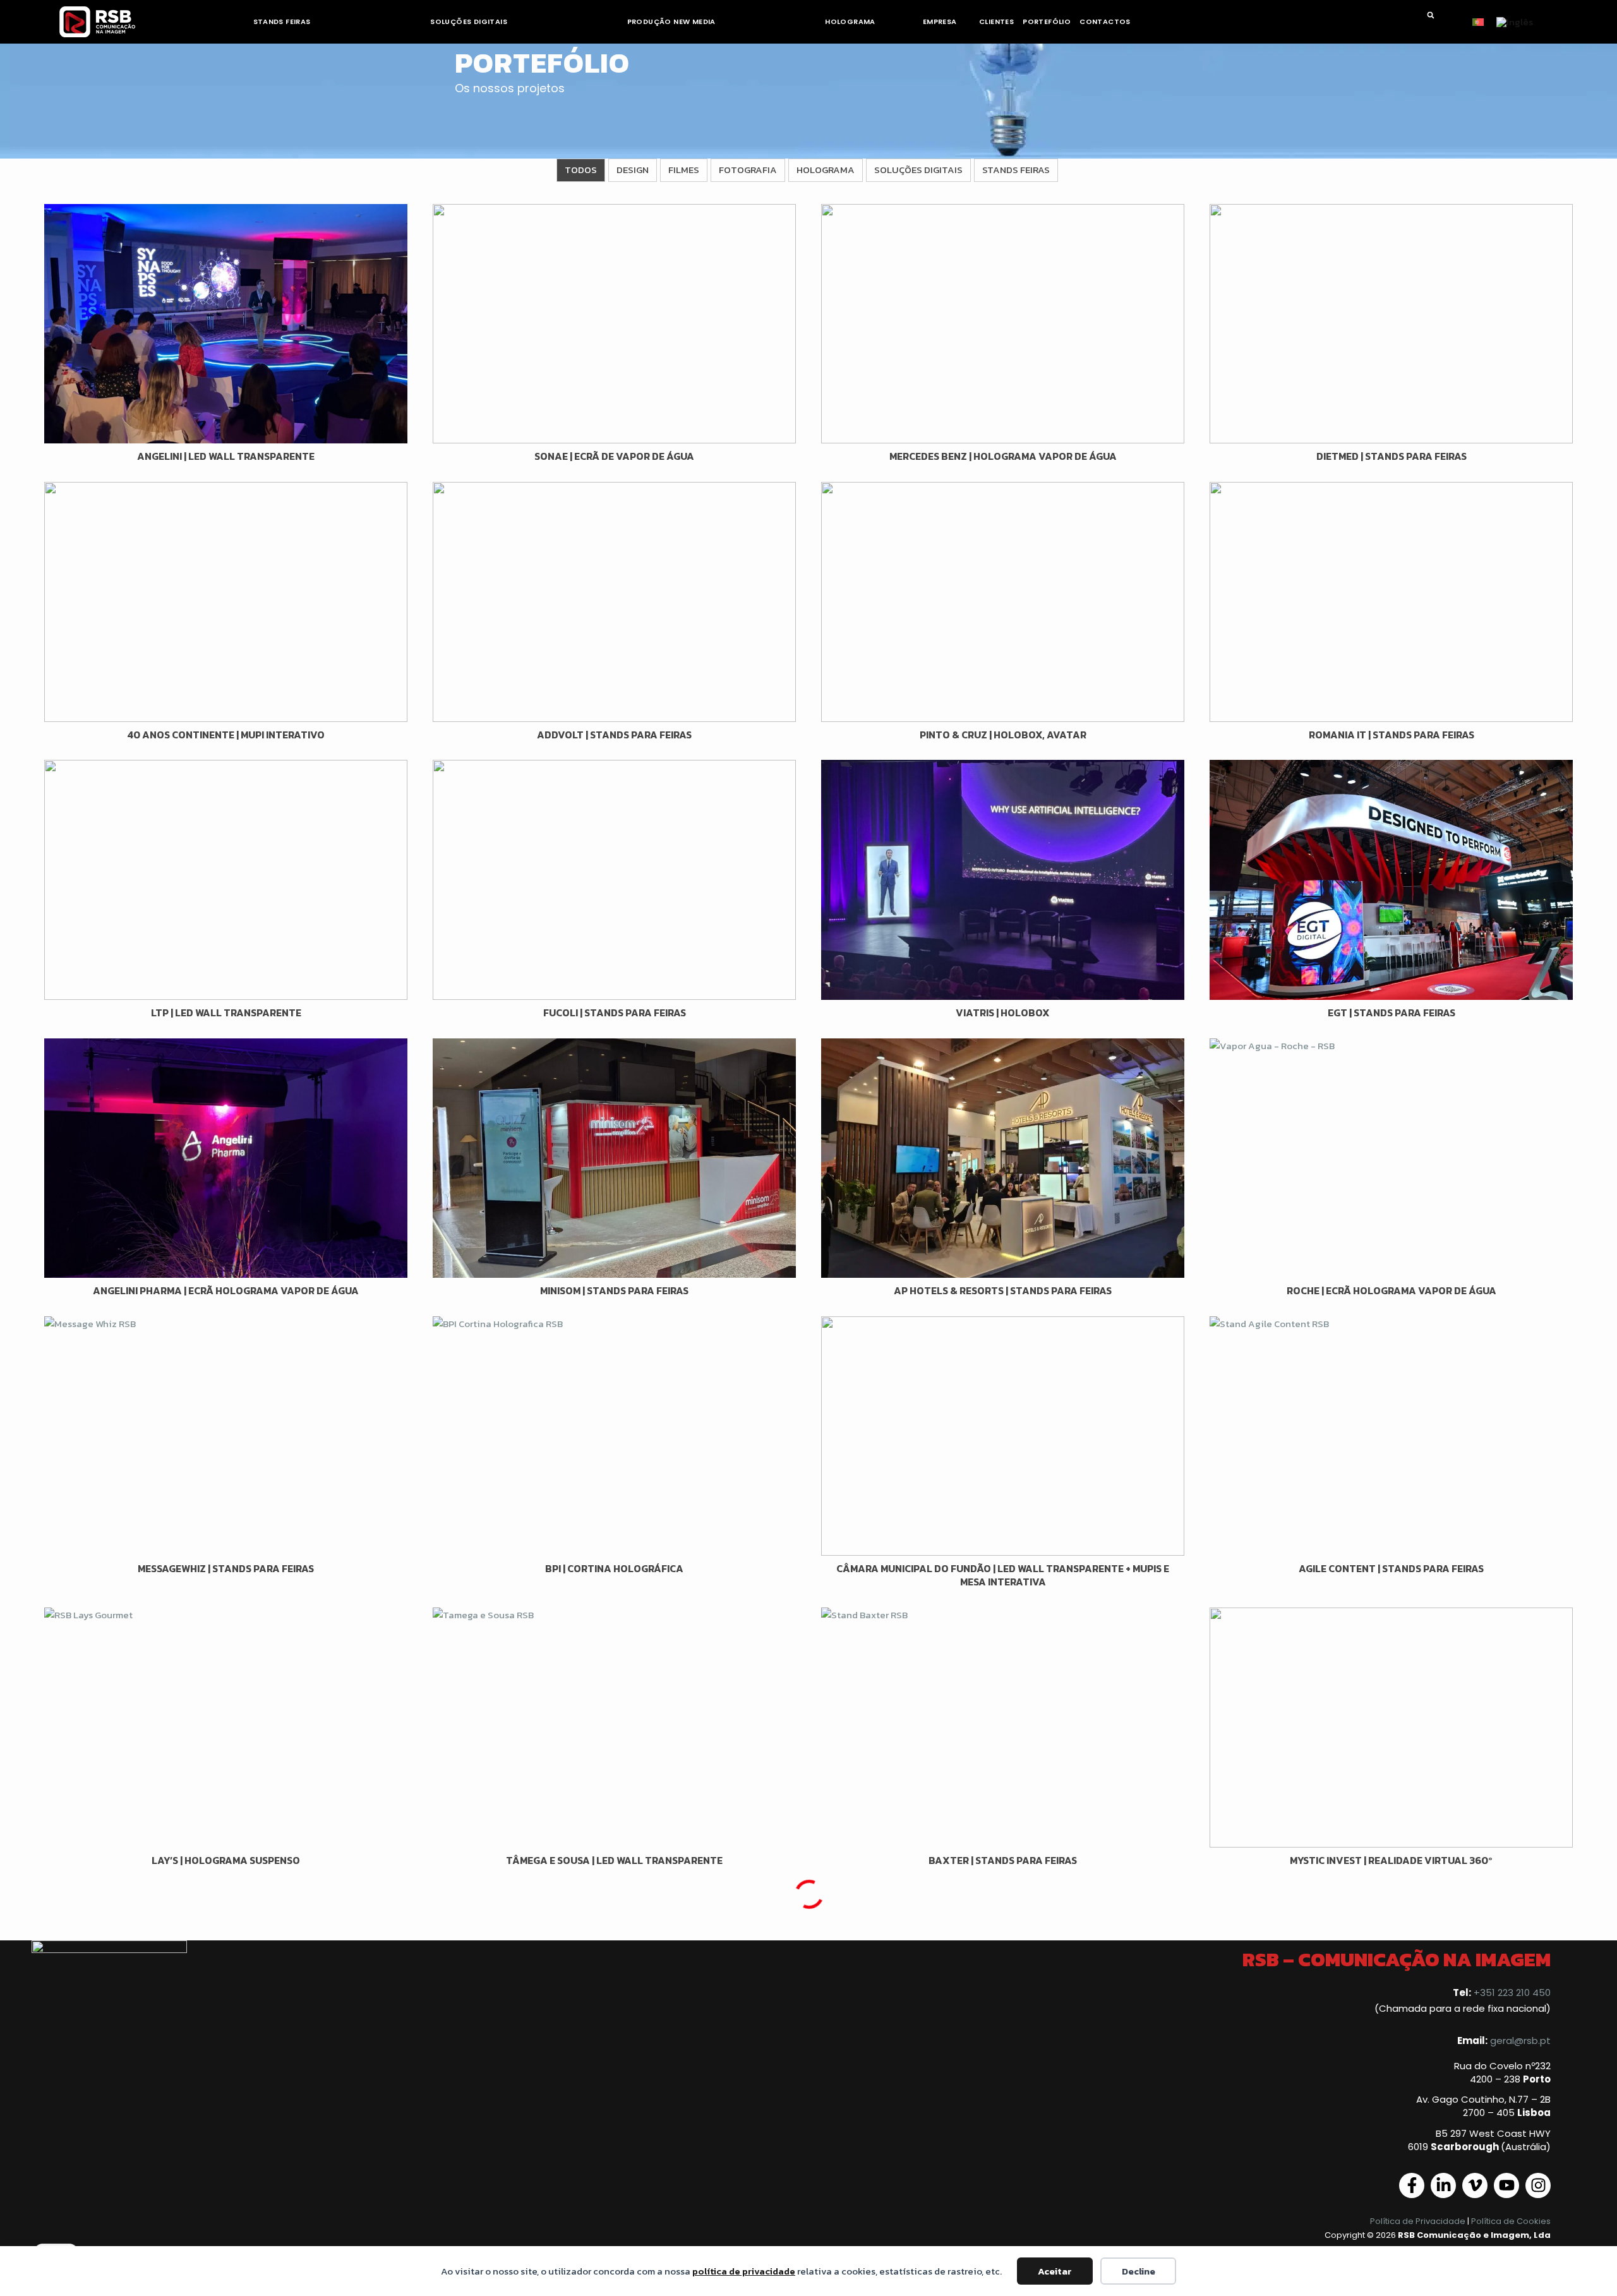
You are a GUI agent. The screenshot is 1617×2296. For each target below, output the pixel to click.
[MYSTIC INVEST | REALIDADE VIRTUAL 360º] (1391, 1728)
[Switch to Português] (1478, 21)
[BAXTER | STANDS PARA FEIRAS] (1003, 1728)
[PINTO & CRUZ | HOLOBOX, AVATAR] (1003, 602)
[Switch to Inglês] (1515, 21)
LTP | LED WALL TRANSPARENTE (226, 1013)
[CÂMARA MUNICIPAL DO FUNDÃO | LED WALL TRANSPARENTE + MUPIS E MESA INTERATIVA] (1003, 1436)
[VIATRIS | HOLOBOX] (1003, 880)
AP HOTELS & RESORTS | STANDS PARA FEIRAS (1003, 1290)
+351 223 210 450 (1512, 1992)
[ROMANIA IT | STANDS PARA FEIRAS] (1391, 602)
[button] (1431, 15)
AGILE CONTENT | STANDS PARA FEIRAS (1391, 1568)
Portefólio (1047, 21)
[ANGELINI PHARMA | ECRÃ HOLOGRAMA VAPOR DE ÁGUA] (226, 1158)
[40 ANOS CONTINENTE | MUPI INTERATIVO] (226, 602)
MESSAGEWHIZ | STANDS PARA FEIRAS (226, 1568)
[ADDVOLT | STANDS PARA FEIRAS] (614, 602)
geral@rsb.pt (1520, 2041)
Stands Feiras (282, 21)
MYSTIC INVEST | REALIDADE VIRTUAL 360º (1391, 1860)
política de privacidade (744, 2271)
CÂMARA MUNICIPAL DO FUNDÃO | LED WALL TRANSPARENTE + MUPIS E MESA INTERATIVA (1003, 1575)
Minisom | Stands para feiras (614, 1290)
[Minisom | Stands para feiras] (614, 1158)
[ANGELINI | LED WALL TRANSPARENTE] (226, 324)
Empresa (940, 21)
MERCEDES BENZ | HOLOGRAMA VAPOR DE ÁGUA (1003, 456)
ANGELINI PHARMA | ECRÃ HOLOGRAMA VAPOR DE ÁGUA (226, 1290)
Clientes (996, 21)
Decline (1139, 2271)
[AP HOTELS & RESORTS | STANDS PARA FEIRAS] (1003, 1158)
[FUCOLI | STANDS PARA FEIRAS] (614, 880)
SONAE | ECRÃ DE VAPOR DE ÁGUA (614, 456)
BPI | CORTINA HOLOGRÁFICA (614, 1568)
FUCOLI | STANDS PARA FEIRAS (615, 1013)
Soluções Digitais (469, 21)
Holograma (850, 21)
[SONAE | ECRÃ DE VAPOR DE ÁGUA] (614, 324)
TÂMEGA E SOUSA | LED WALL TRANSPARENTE (614, 1860)
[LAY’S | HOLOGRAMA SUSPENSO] (226, 1728)
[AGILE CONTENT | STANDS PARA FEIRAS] (1391, 1436)
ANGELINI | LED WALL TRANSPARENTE (226, 456)
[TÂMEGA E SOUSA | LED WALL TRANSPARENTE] (614, 1728)
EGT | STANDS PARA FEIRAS (1392, 1013)
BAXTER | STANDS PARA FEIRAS (1003, 1860)
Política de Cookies (1511, 2221)
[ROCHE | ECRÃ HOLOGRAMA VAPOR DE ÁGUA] (1391, 1158)
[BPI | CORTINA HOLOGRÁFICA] (614, 1436)
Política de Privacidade (1418, 2221)
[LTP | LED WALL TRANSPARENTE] (226, 880)
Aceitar (1055, 2271)
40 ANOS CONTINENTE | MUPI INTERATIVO (226, 735)
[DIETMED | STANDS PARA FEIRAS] (1391, 324)
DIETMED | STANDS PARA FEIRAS (1392, 456)
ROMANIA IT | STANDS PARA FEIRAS (1392, 735)
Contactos (1105, 21)
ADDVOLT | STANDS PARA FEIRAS (614, 735)
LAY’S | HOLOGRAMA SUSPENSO (226, 1860)
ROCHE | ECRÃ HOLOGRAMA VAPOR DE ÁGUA (1392, 1290)
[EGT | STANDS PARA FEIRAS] (1391, 880)
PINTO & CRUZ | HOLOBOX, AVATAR (1003, 735)
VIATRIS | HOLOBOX (1003, 1013)
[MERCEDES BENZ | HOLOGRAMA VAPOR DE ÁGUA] (1003, 324)
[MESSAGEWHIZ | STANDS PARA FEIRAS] (226, 1436)
